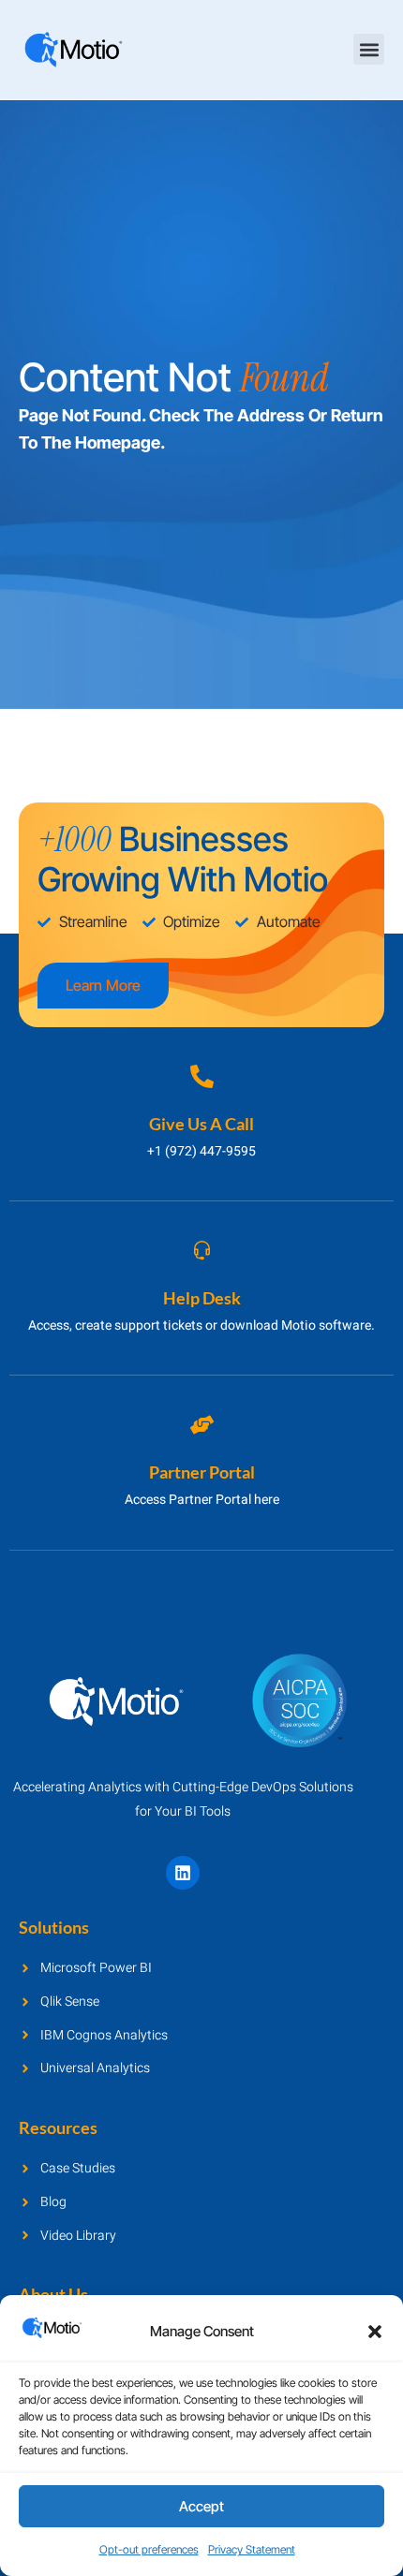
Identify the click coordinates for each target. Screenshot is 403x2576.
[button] (375, 2332)
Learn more (103, 985)
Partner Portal (202, 1472)
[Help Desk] (202, 1251)
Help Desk (202, 1298)
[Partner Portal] (202, 1425)
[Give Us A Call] (202, 1076)
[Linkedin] (183, 1873)
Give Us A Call (201, 1124)
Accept (201, 2506)
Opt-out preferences (149, 2549)
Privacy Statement (252, 2549)
